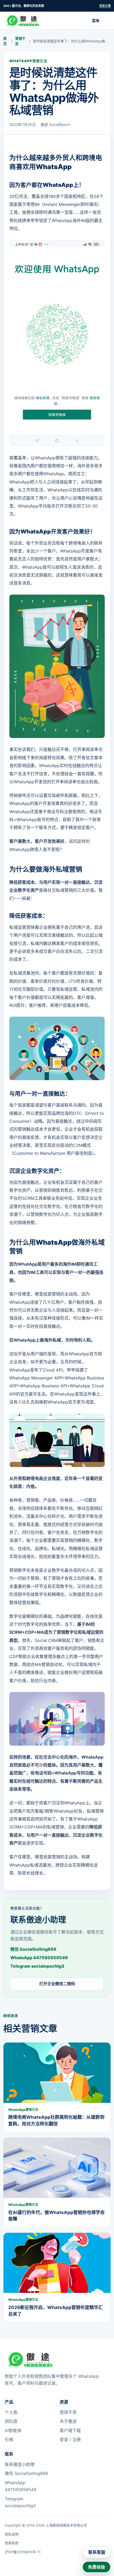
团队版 (11, 2421)
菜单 (96, 21)
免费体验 (97, 2567)
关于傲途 (68, 2421)
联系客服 (97, 2552)
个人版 (11, 2412)
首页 (5, 41)
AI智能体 (13, 2430)
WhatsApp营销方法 (28, 61)
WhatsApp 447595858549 (39, 1958)
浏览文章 (105, 6)
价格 (9, 2439)
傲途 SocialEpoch (55, 125)
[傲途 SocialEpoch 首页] (25, 21)
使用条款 (12, 2543)
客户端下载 (70, 2430)
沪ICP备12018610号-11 (23, 2552)
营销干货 (20, 41)
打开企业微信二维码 (57, 1984)
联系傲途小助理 (20, 2464)
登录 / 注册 (70, 2439)
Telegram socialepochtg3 (37, 1966)
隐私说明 (12, 2534)
